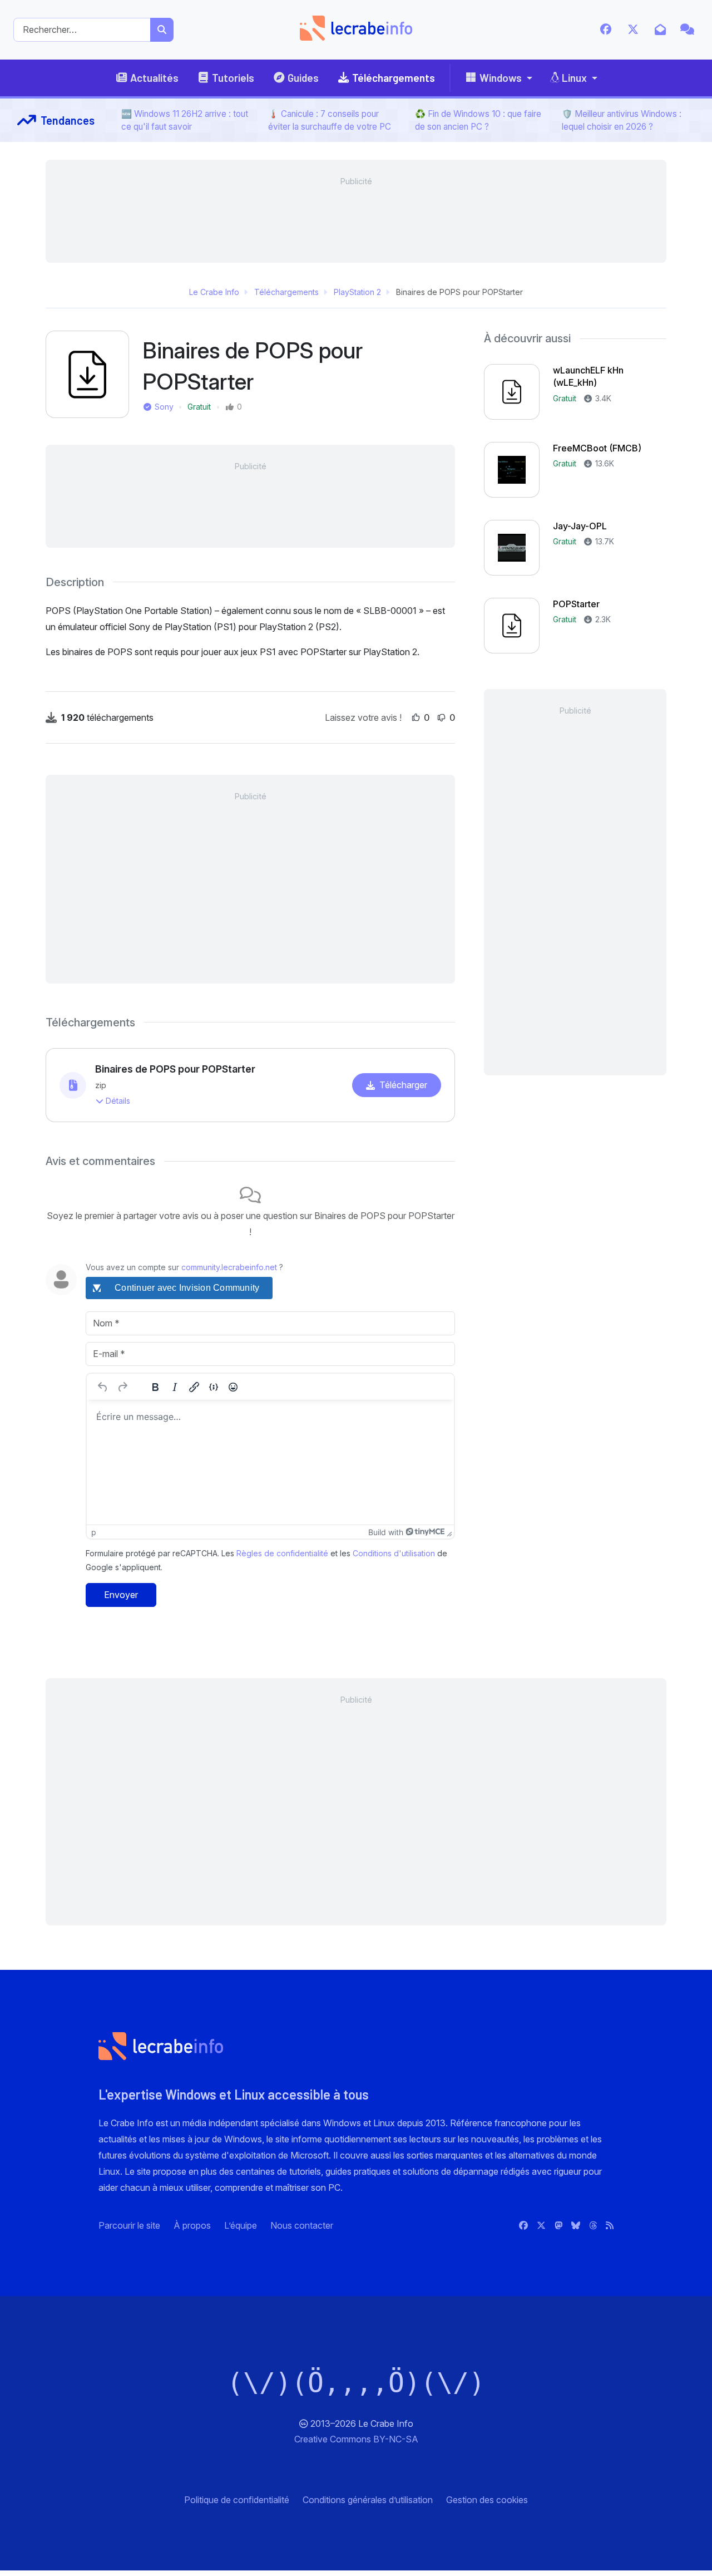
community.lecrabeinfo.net (229, 1267)
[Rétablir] (122, 1387)
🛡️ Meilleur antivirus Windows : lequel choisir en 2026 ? (622, 120)
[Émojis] (233, 1387)
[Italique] (175, 1387)
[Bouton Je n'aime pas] (442, 717)
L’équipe (241, 2225)
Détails (118, 1101)
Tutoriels (233, 78)
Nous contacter (302, 2225)
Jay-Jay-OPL (580, 526)
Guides (303, 78)
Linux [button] (574, 78)
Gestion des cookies (487, 2500)
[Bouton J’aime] (416, 717)
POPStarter (576, 604)
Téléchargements (394, 78)
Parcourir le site (129, 2225)
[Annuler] (103, 1387)
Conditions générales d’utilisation (368, 2500)
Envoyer (121, 1595)
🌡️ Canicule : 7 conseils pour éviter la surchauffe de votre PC (330, 120)
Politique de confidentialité (237, 2500)
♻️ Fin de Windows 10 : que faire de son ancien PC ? (478, 120)
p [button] (94, 1532)
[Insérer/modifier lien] (194, 1387)
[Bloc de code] (214, 1387)
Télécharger (403, 1085)
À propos (192, 2225)
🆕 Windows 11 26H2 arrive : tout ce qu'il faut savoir (185, 120)
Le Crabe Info (214, 292)
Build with (386, 1532)
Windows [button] (501, 78)
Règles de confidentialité (282, 1553)
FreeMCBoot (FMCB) (597, 448)
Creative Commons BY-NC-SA (356, 2439)
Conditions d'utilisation (394, 1553)
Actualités (154, 78)
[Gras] (155, 1387)
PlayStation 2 (357, 292)
